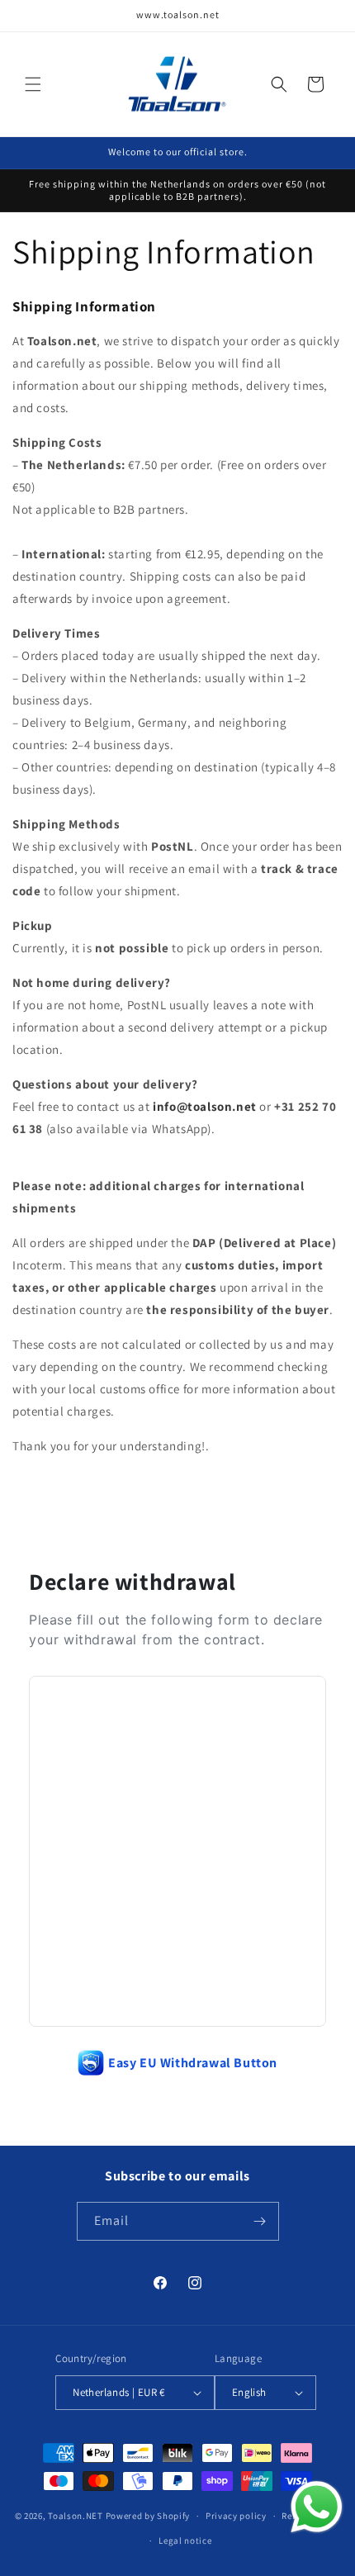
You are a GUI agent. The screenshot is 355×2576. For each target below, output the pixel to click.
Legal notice (185, 2540)
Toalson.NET (76, 2516)
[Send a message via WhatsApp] (317, 2507)
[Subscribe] (260, 2221)
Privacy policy (236, 2516)
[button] (33, 84)
